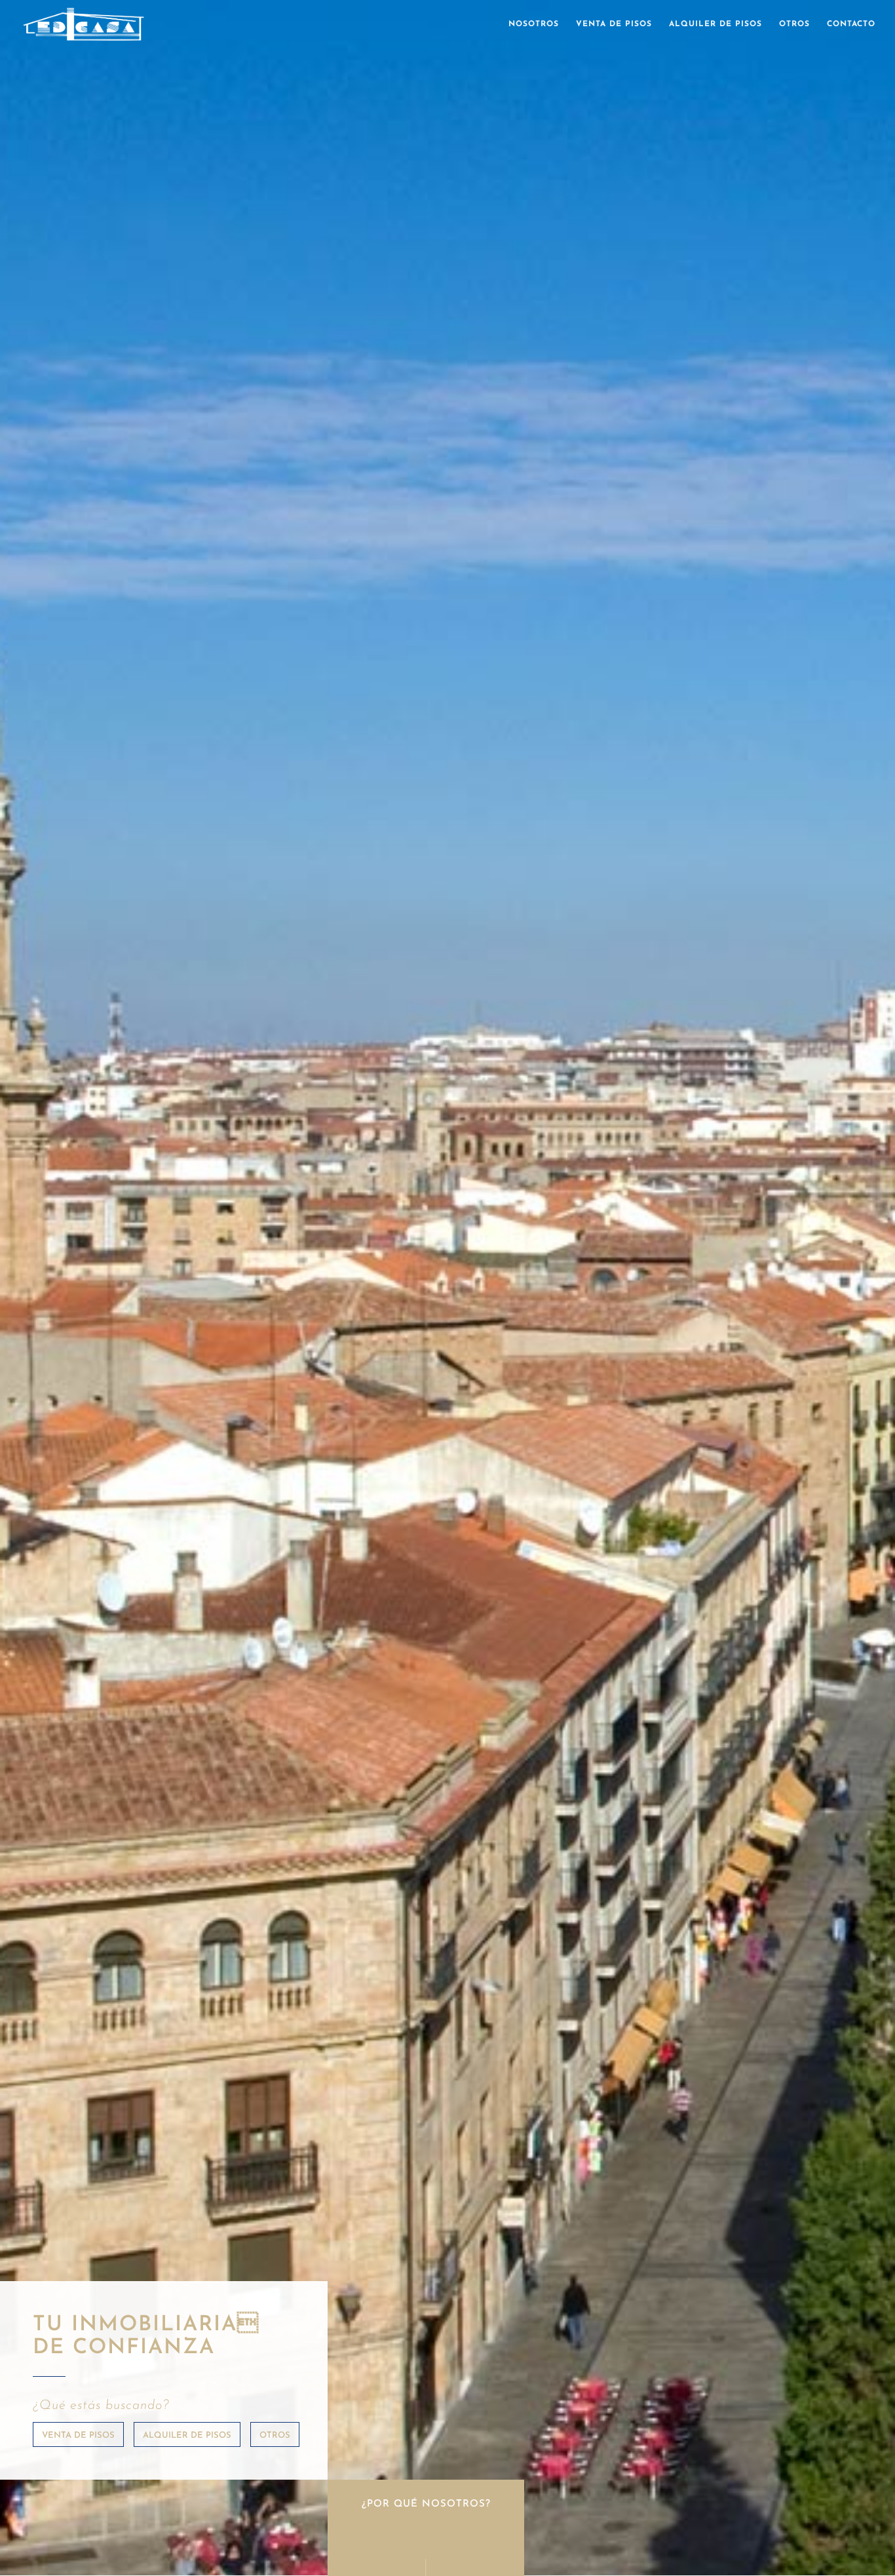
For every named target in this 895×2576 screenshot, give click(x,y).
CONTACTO (851, 24)
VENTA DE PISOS (614, 24)
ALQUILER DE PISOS (715, 24)
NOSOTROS (534, 24)
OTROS (794, 24)
